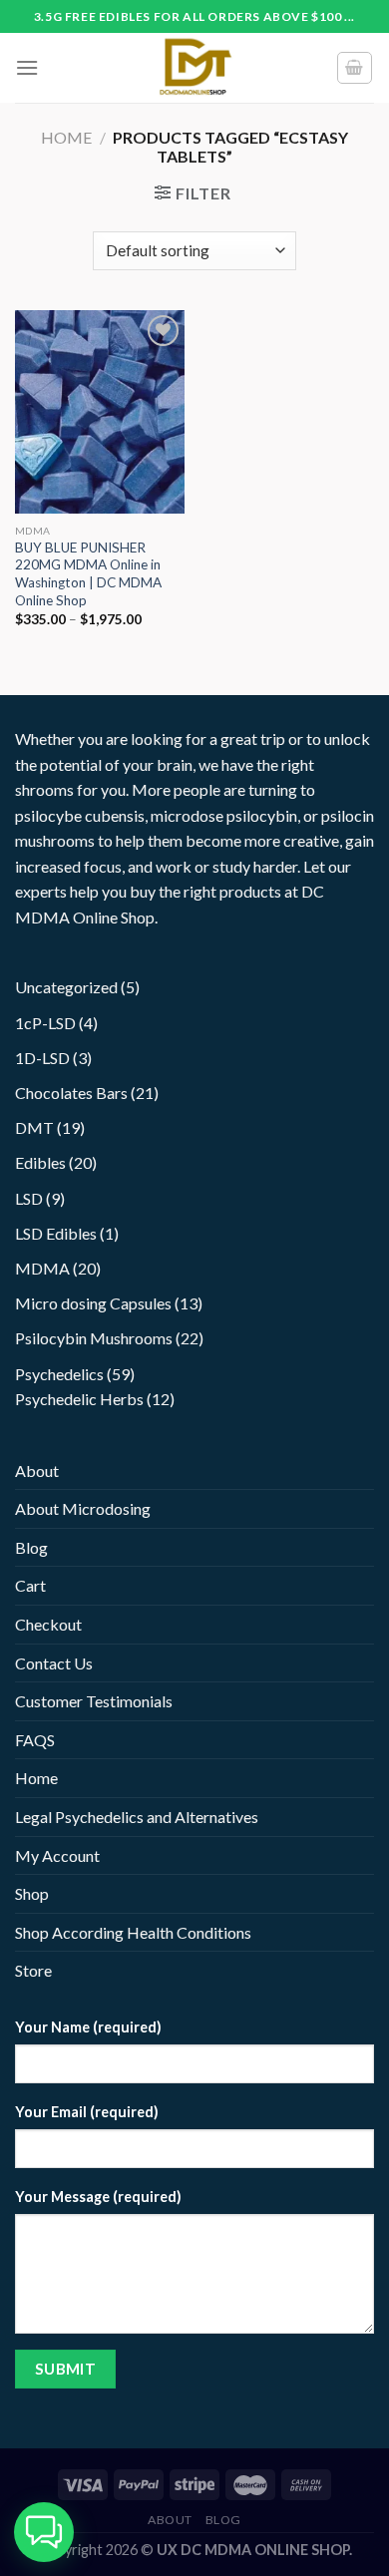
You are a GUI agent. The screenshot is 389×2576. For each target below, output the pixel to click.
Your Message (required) (98, 2197)
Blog (31, 1547)
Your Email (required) (87, 2112)
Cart (30, 1585)
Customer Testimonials (94, 1701)
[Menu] (27, 67)
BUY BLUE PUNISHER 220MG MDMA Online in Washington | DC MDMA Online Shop (88, 574)
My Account (57, 1855)
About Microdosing (83, 1508)
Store (33, 1970)
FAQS (35, 1740)
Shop (32, 1893)
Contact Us (54, 1663)
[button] (44, 2532)
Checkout (48, 1624)
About (37, 1471)
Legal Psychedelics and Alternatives (137, 1817)
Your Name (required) (88, 2027)
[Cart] (355, 68)
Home (66, 137)
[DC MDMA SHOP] (194, 68)
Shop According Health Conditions (133, 1932)
